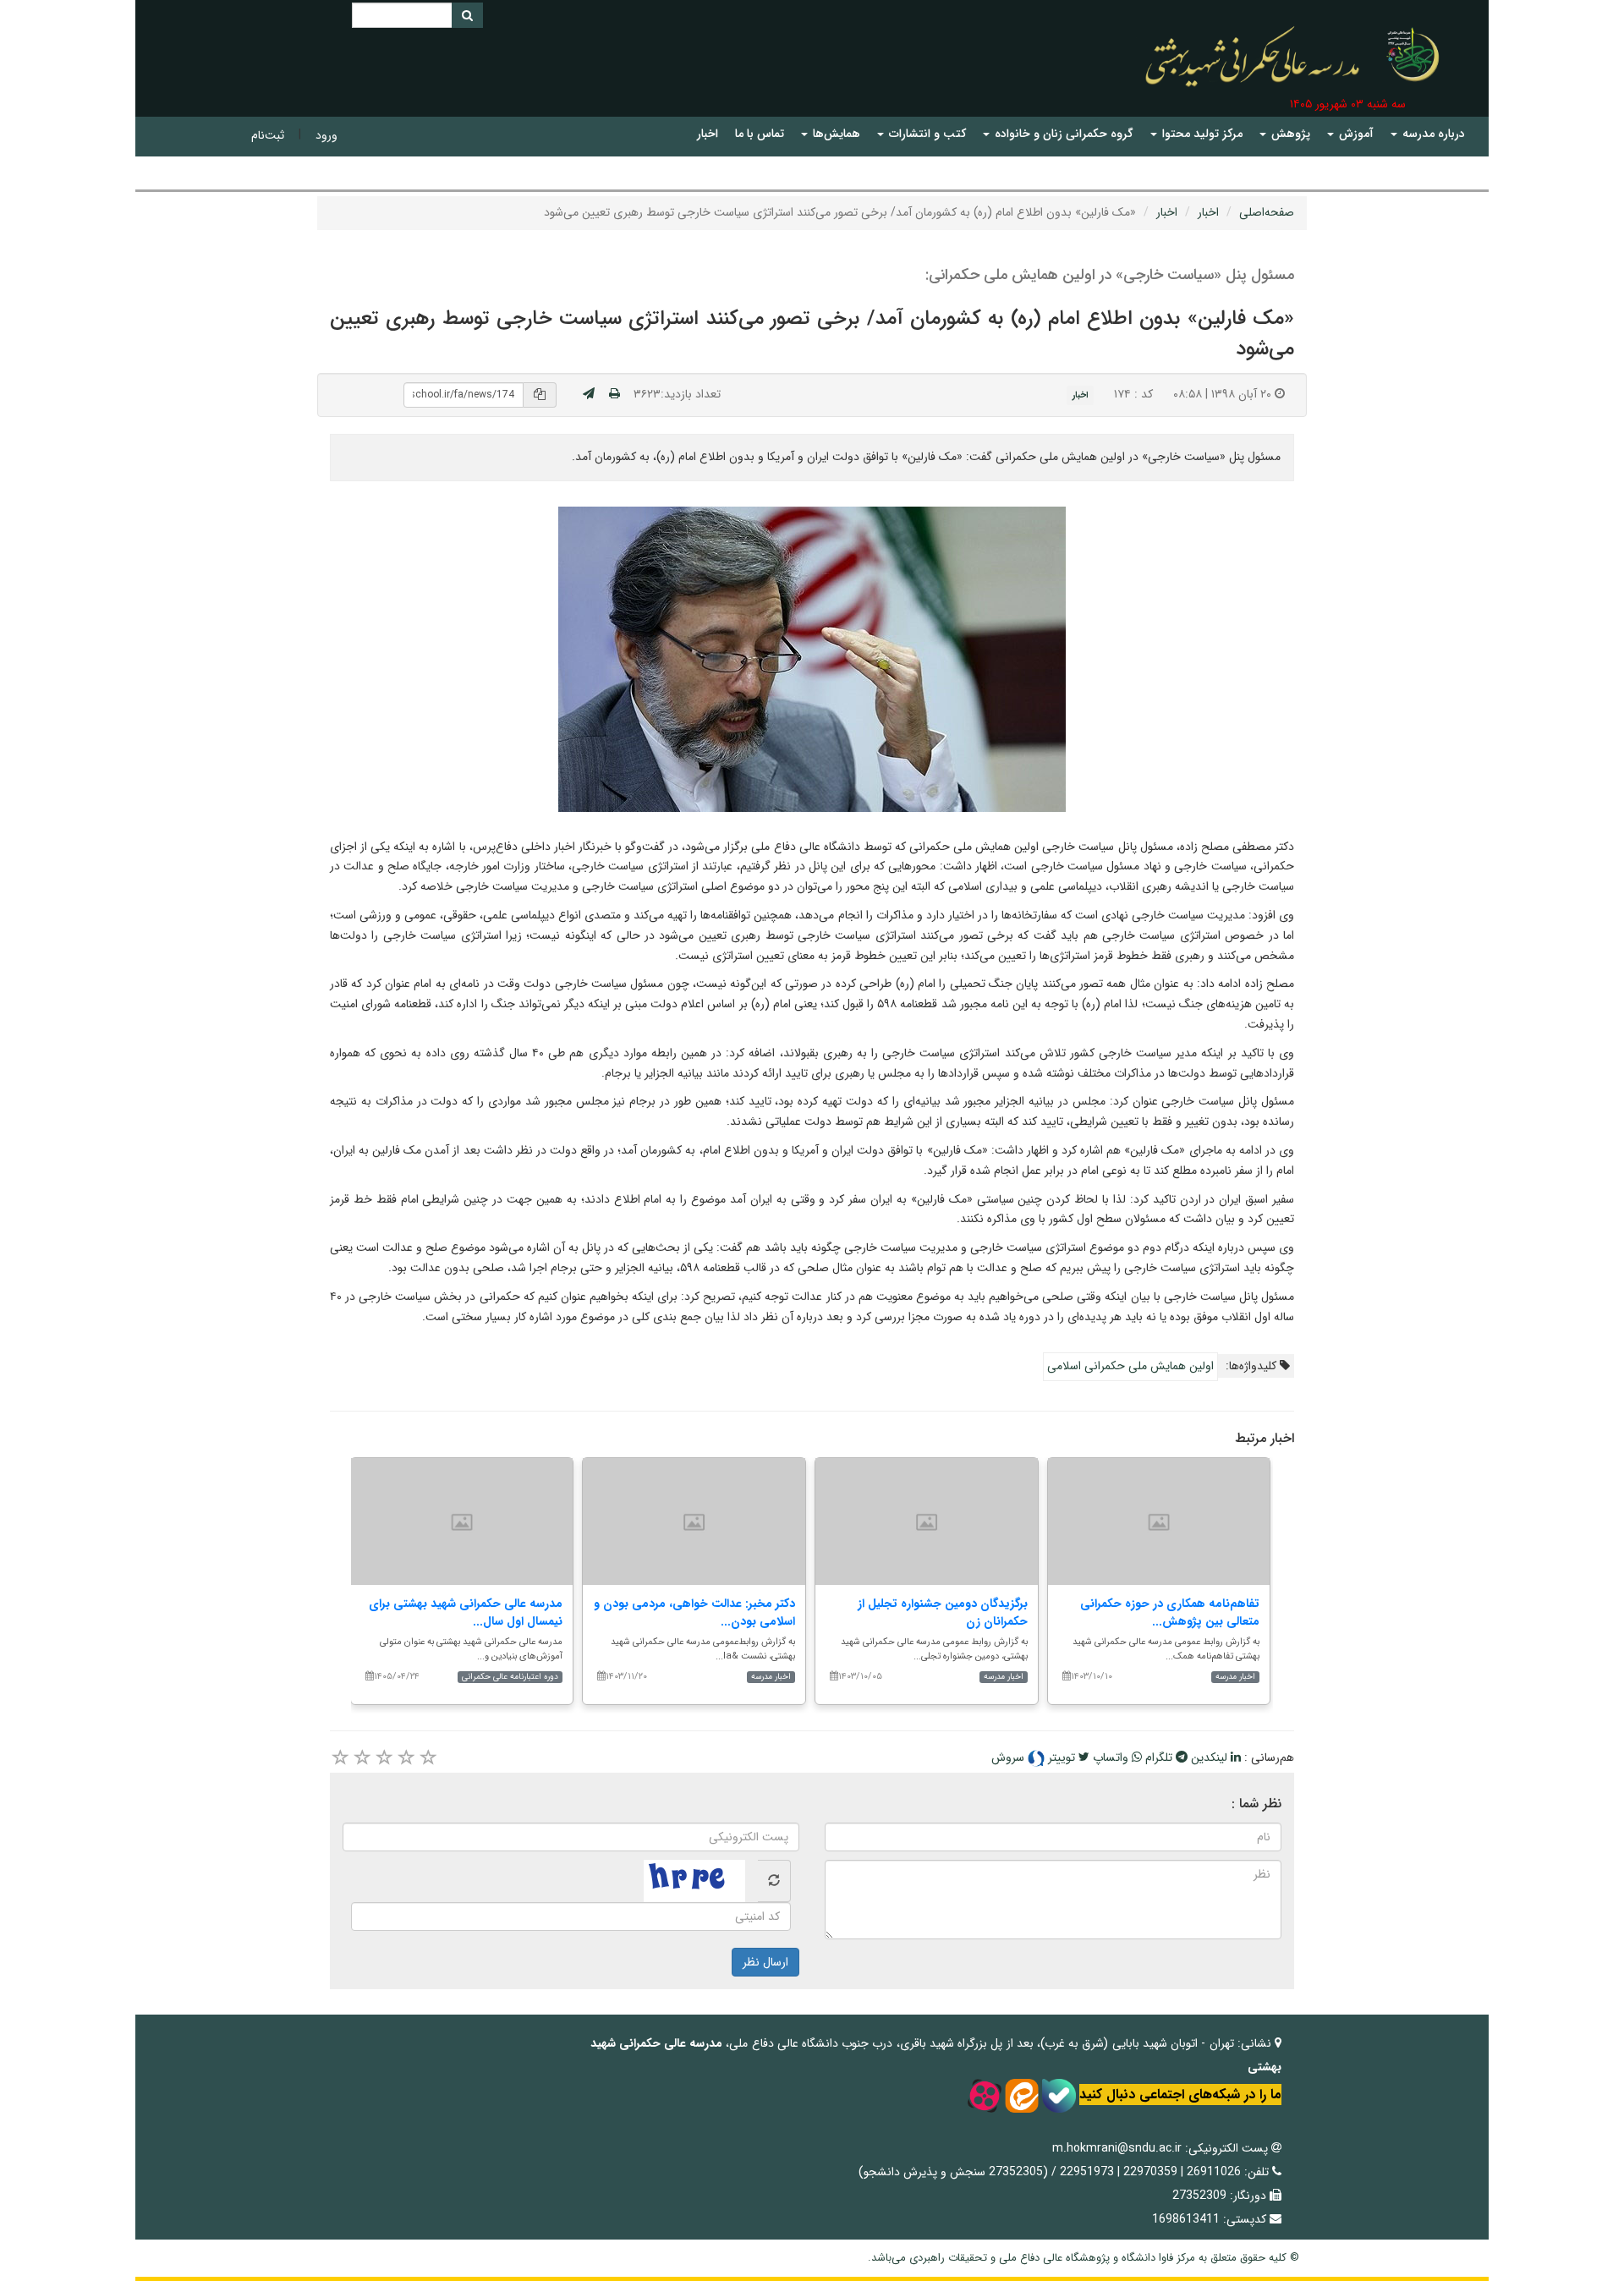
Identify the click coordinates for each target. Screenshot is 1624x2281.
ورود (326, 135)
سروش (1010, 1757)
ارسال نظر (765, 1962)
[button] (1428, 134)
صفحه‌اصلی (1267, 212)
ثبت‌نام (268, 135)
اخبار (1208, 212)
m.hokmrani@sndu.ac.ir (1117, 2148)
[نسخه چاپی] (614, 394)
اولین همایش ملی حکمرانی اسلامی (1130, 1366)
